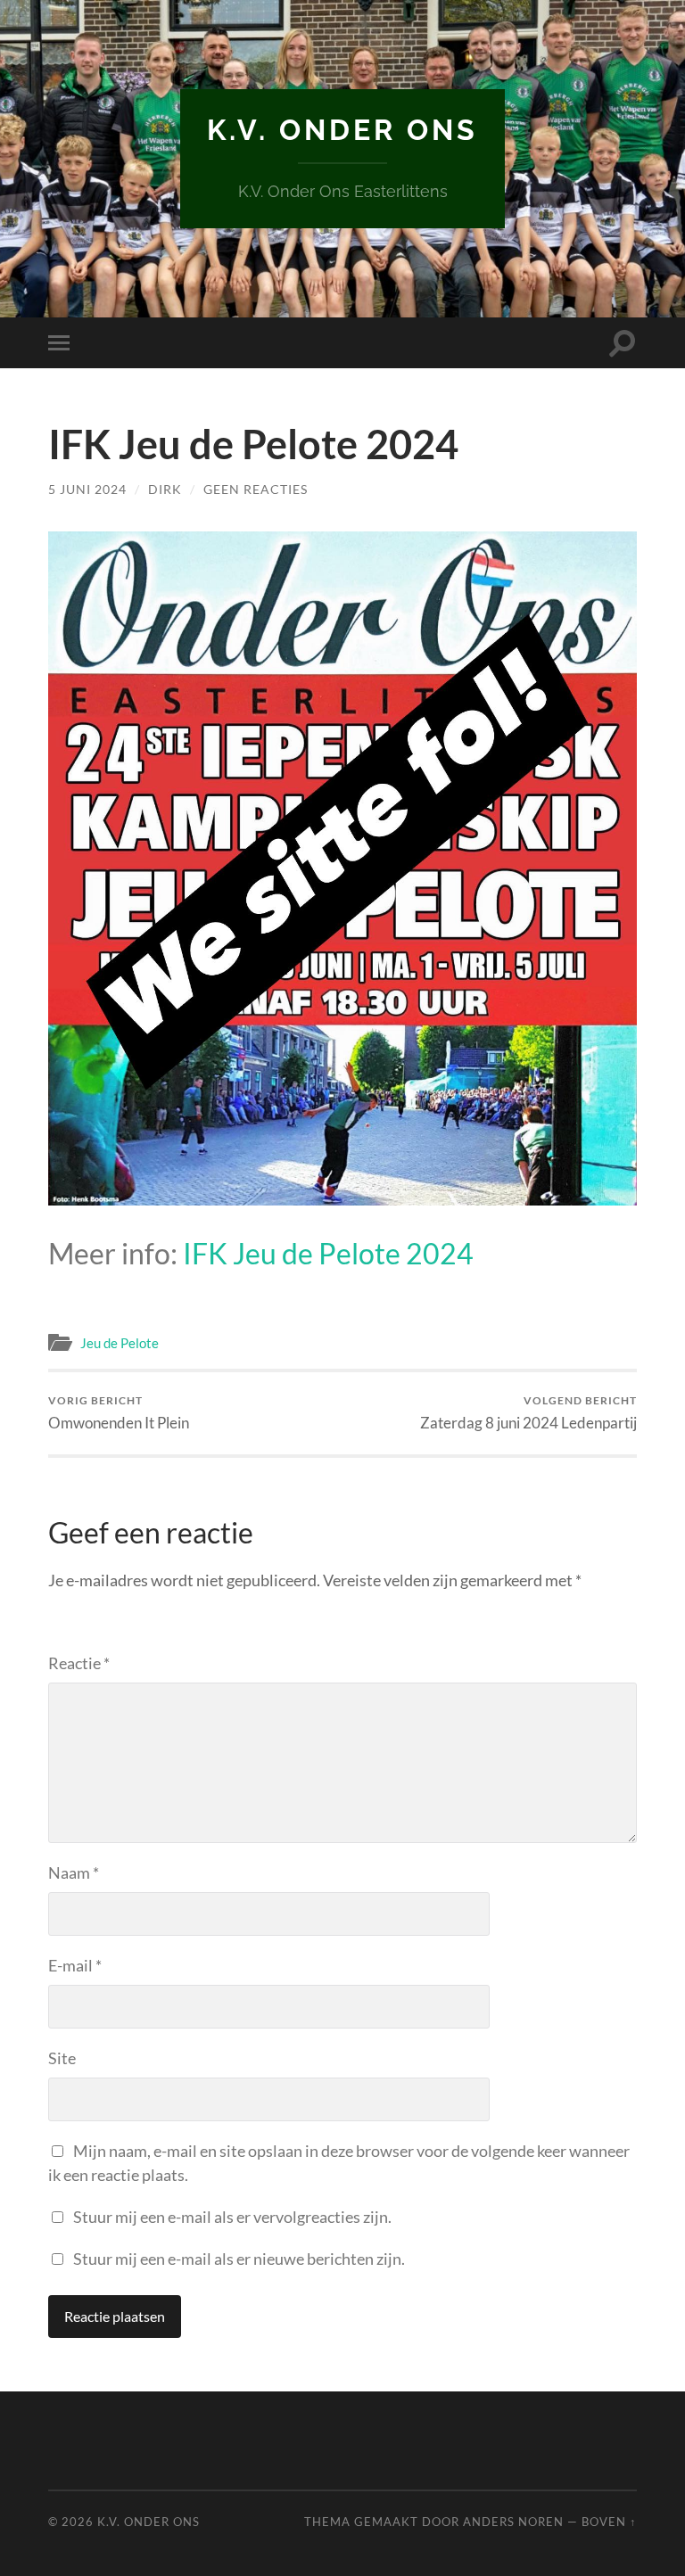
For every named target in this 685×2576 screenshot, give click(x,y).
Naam (74, 1872)
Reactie (79, 1663)
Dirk (165, 489)
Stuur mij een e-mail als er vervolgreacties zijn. (232, 2217)
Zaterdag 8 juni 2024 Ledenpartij (528, 1413)
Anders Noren (513, 2522)
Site (62, 2058)
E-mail (75, 1965)
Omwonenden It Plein (119, 1413)
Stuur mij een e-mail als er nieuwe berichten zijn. (239, 2259)
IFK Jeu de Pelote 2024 (328, 1253)
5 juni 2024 (87, 489)
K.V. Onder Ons (342, 130)
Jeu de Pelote (120, 1343)
